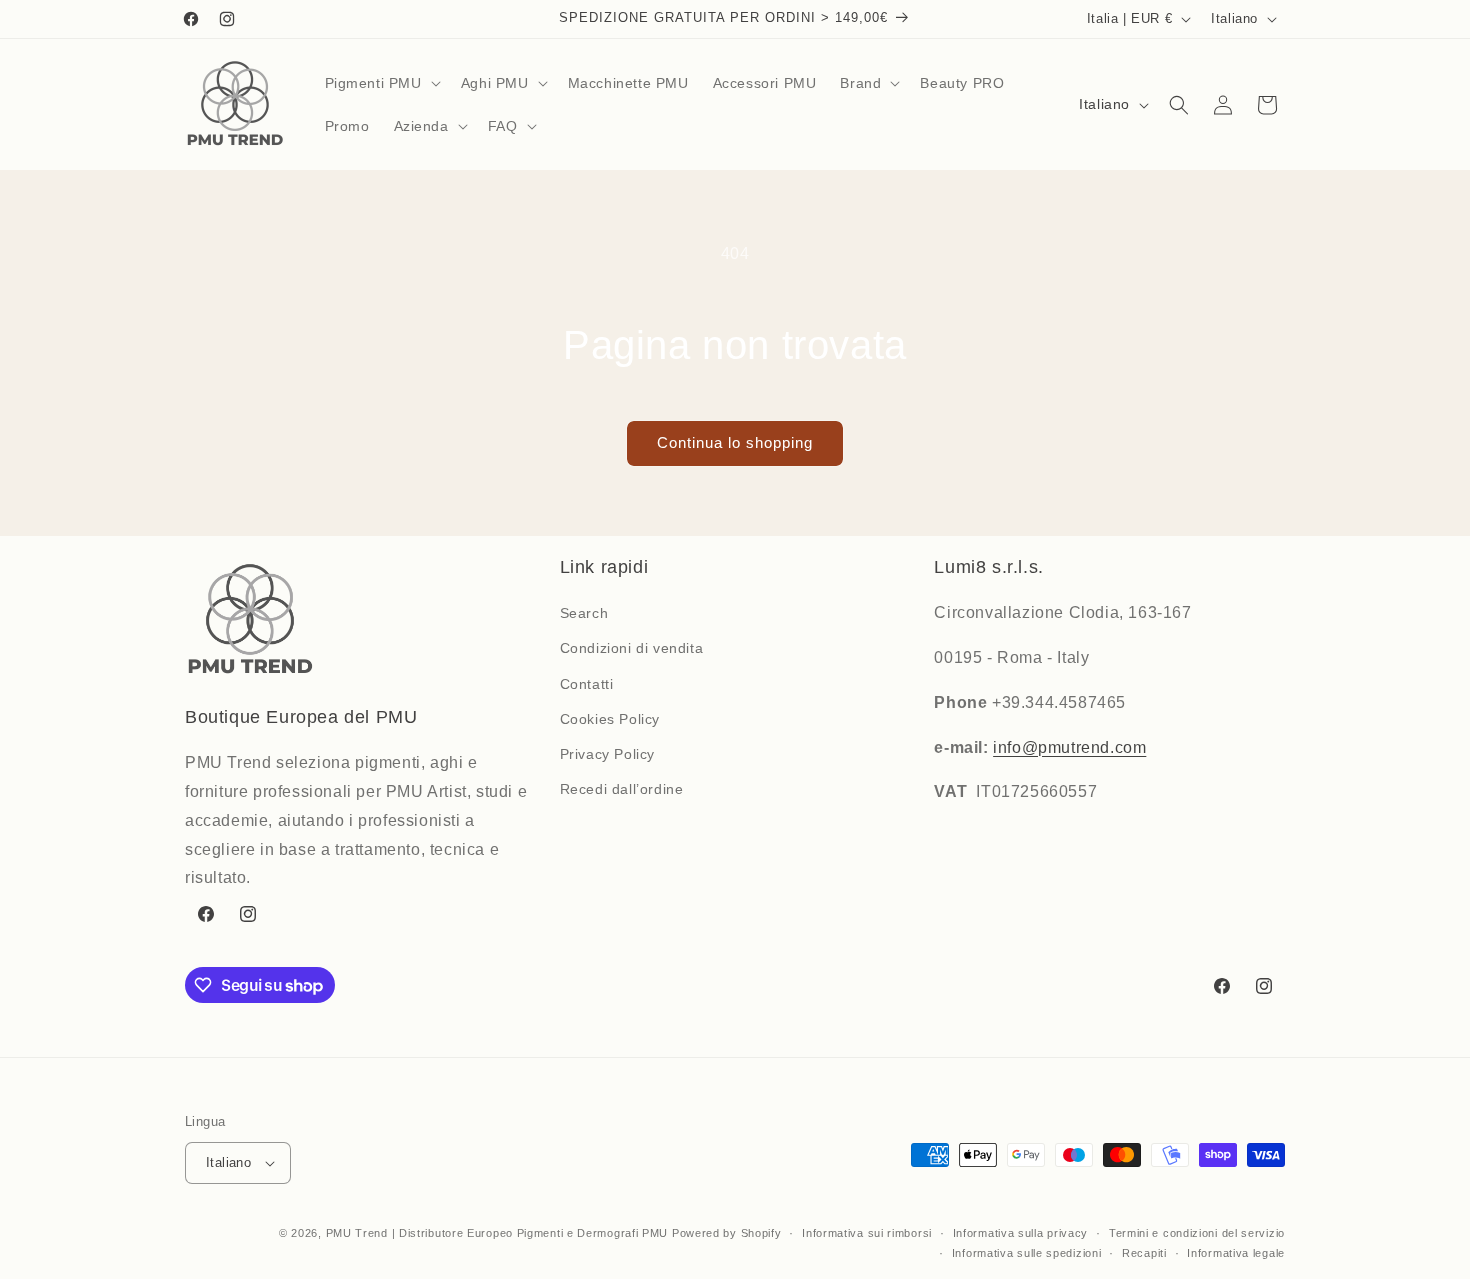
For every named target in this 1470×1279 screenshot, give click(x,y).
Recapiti (1144, 1253)
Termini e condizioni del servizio (1197, 1233)
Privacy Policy (607, 754)
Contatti (587, 684)
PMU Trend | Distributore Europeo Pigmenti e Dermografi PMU (497, 1233)
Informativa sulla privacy (1021, 1233)
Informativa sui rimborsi (867, 1233)
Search (584, 613)
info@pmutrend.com (1069, 747)
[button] (381, 83)
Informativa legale (1236, 1253)
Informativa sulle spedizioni (1027, 1253)
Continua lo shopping (735, 442)
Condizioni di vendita (632, 648)
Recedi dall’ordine (622, 789)
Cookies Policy (610, 719)
